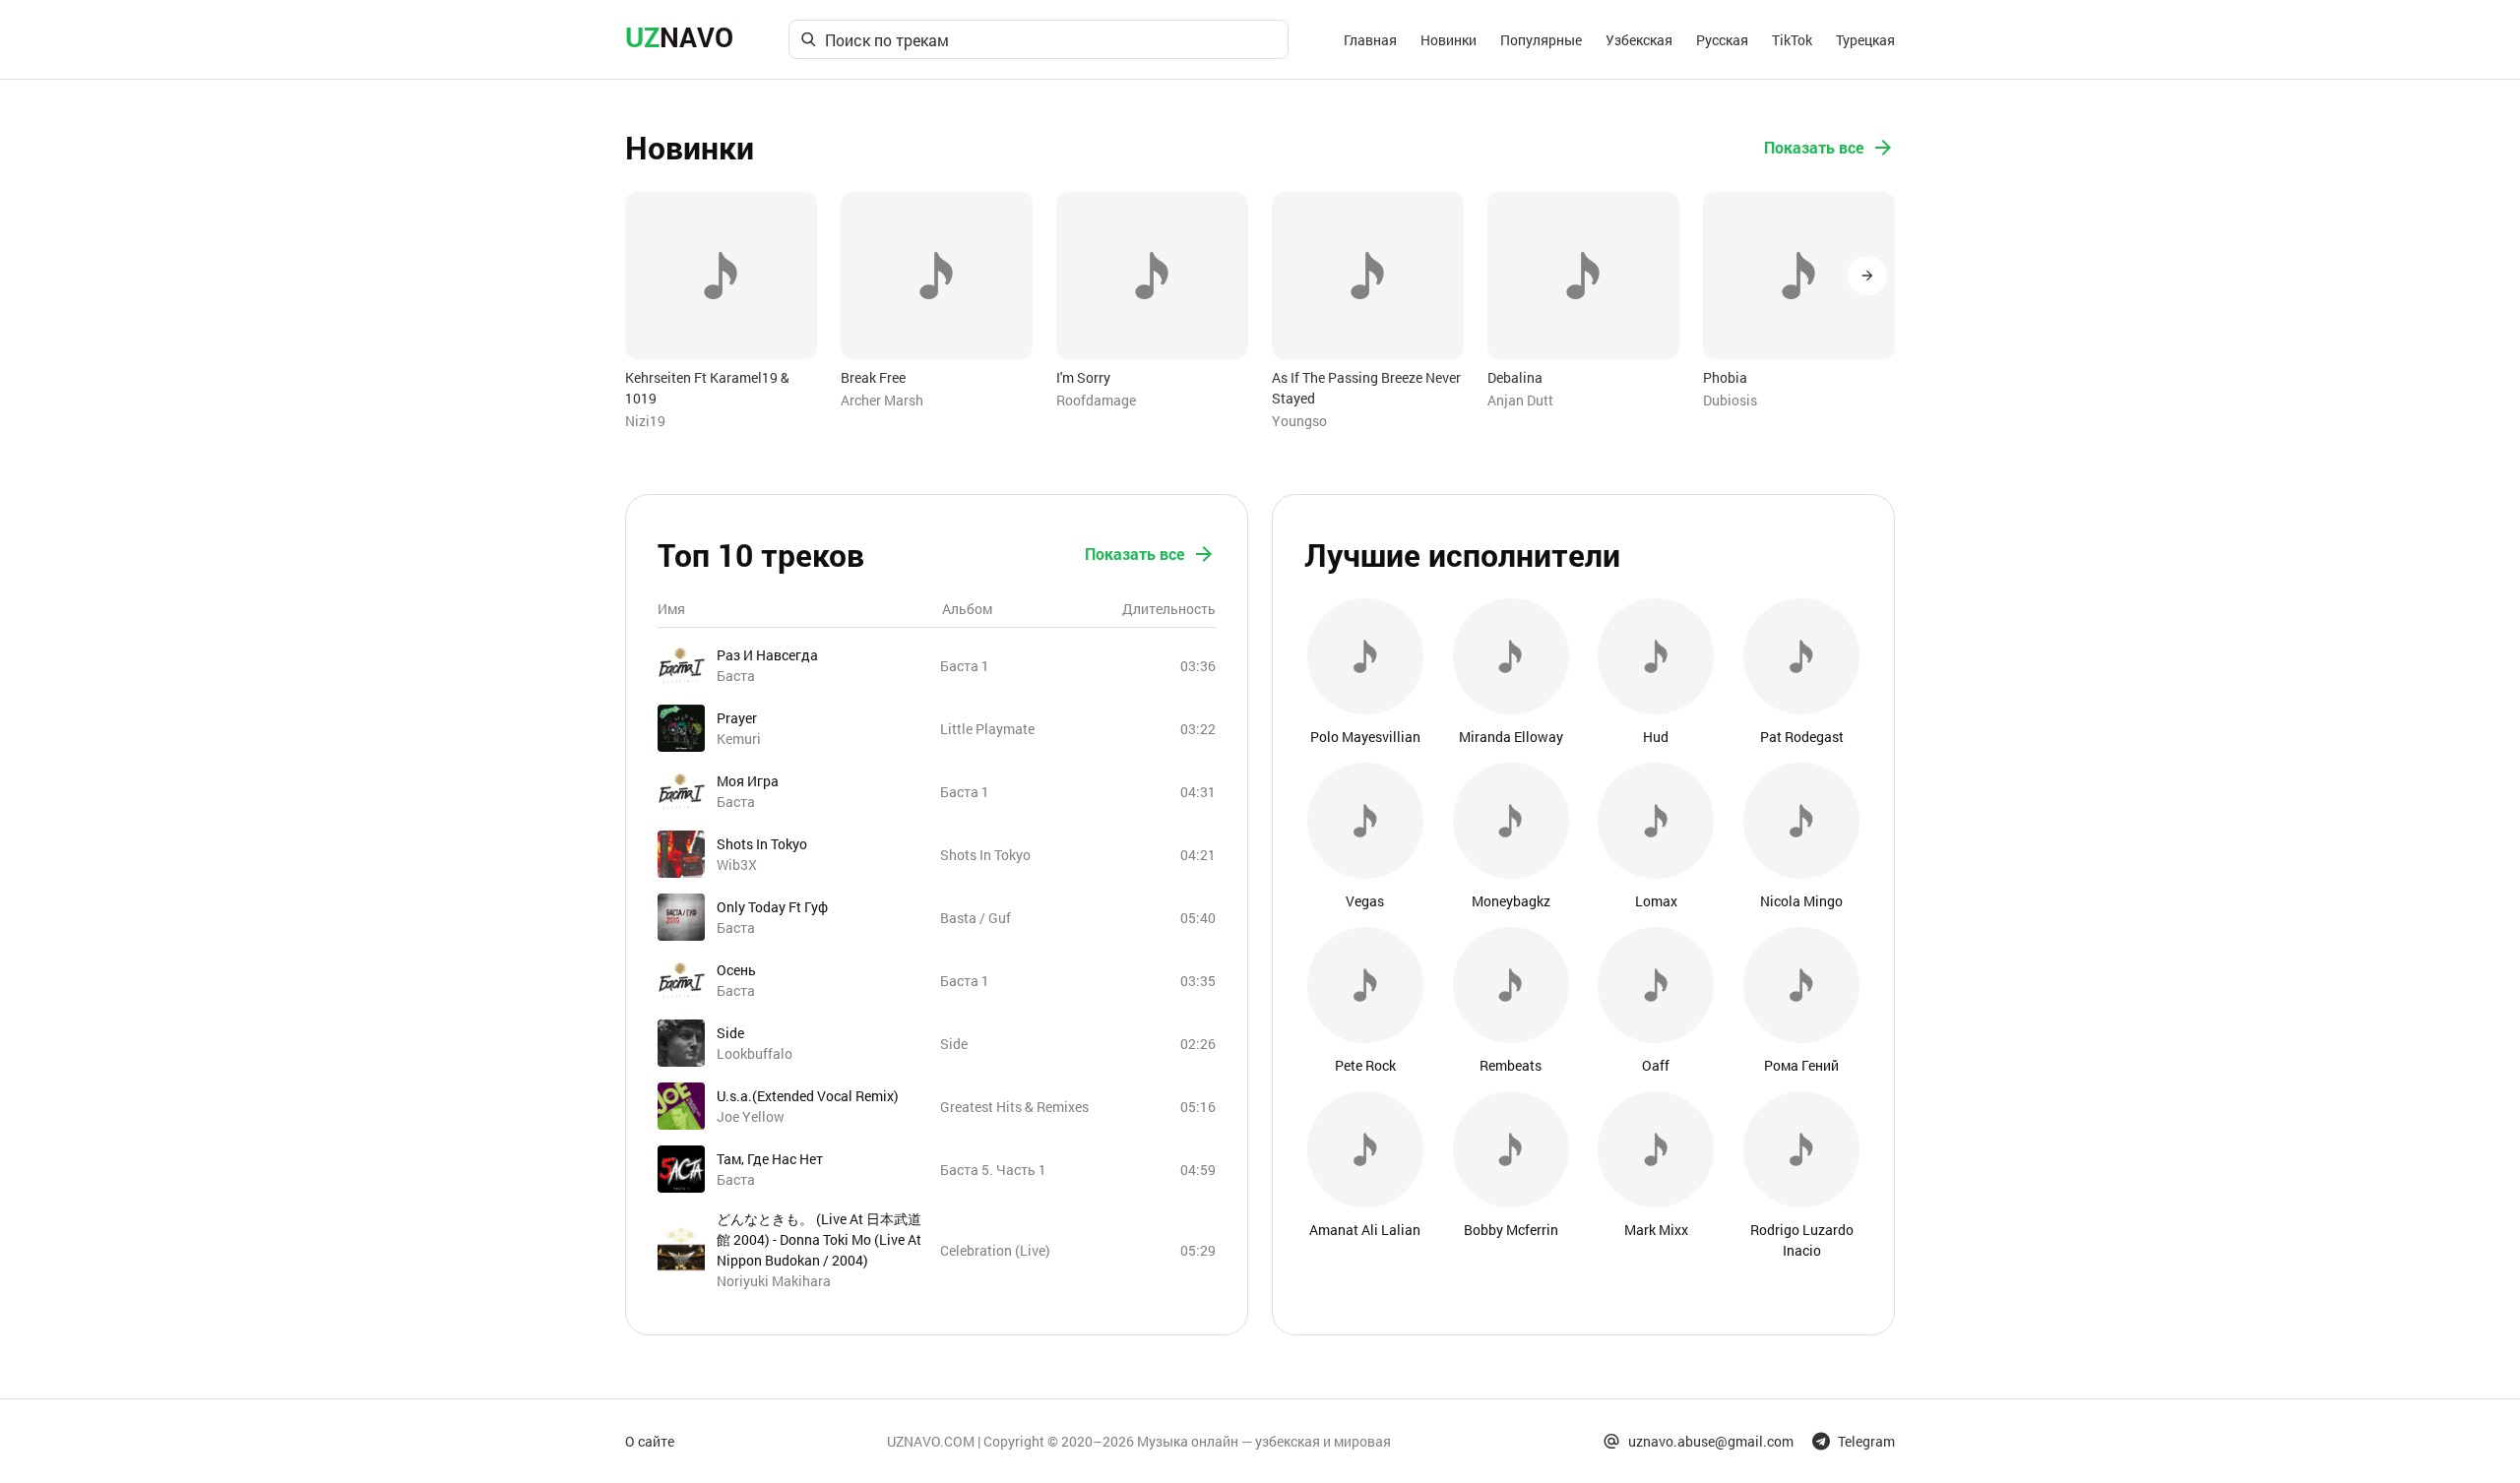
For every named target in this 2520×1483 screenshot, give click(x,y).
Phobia (1725, 377)
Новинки (1449, 40)
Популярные (1541, 40)
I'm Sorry (1083, 377)
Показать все (1814, 147)
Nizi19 (645, 421)
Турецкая (1865, 40)
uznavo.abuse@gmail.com (1711, 1441)
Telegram (1866, 1441)
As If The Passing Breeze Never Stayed (1366, 388)
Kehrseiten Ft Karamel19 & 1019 (707, 388)
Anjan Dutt (1520, 400)
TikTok (1792, 40)
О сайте (650, 1441)
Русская (1722, 40)
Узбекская (1639, 40)
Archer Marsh (882, 400)
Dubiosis (1730, 400)
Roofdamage (1096, 400)
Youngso (1299, 421)
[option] (721, 311)
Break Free (873, 377)
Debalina (1515, 377)
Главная (1370, 40)
